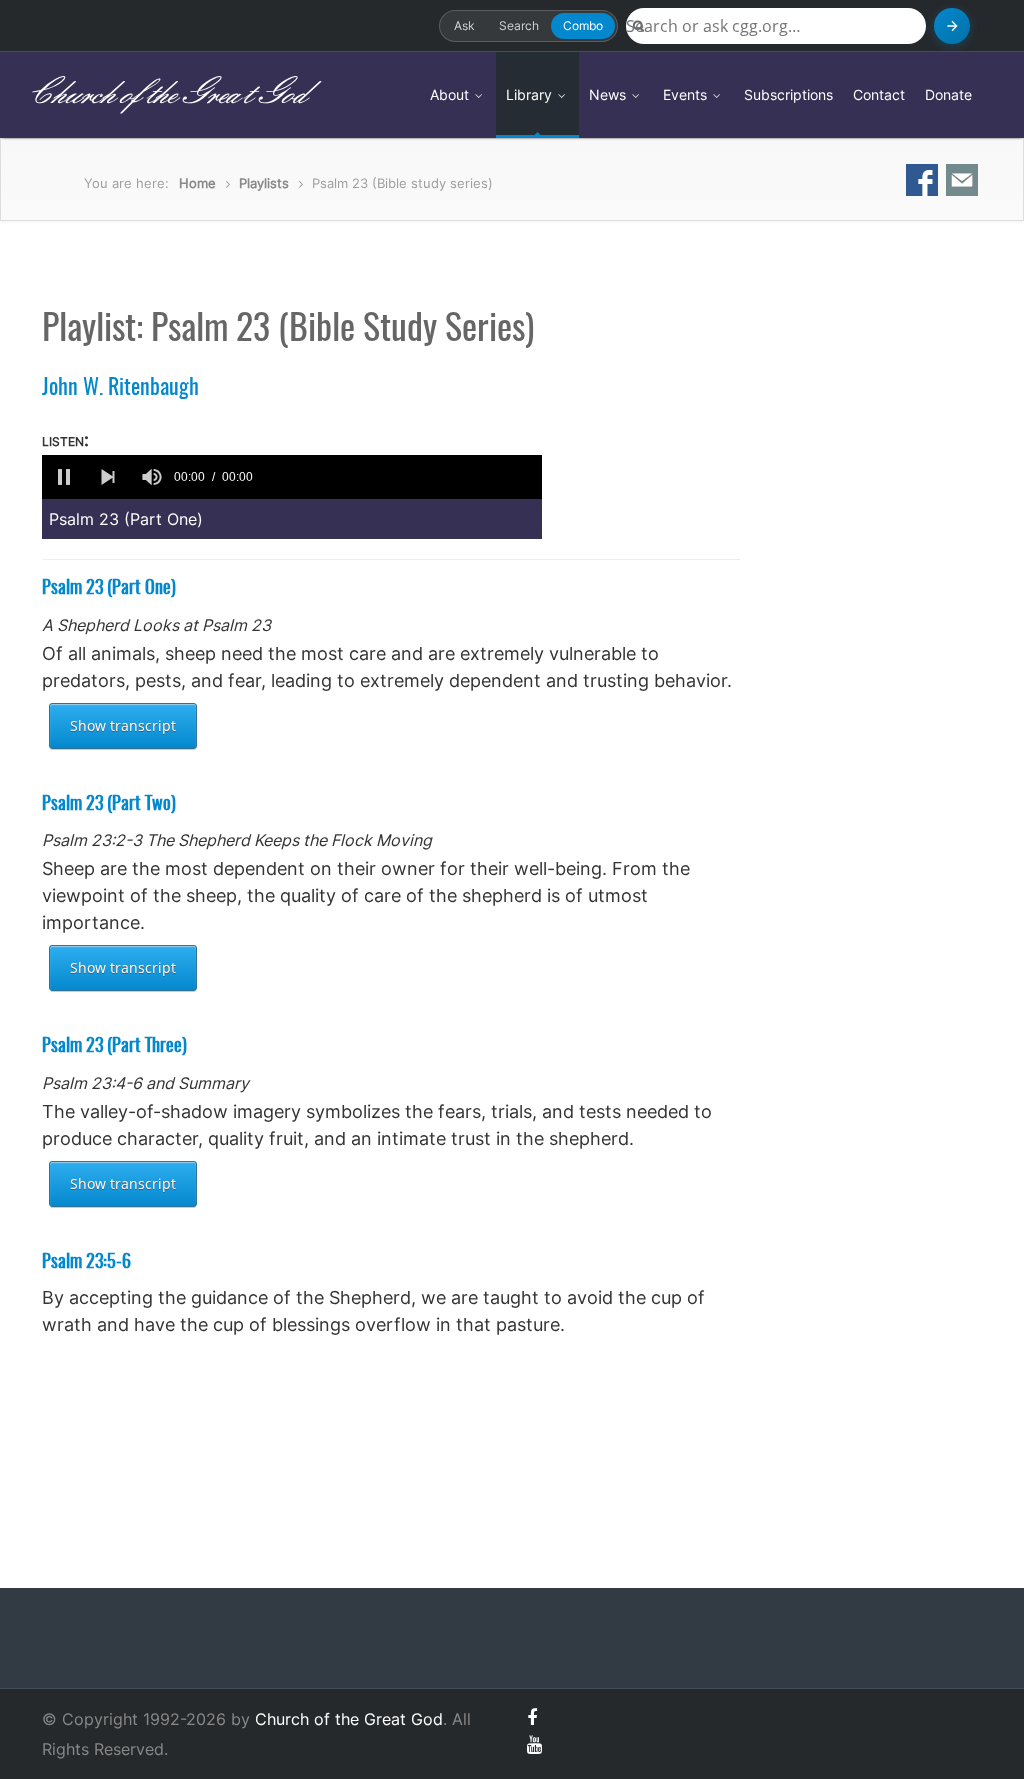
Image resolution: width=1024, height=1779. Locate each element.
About (451, 94)
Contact (879, 94)
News (609, 94)
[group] (152, 477)
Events (687, 94)
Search (519, 25)
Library (531, 94)
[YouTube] (534, 1744)
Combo (583, 25)
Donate (948, 94)
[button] (64, 477)
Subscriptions (788, 94)
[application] (292, 477)
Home (197, 183)
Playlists (264, 183)
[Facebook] (532, 1717)
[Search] (952, 26)
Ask (464, 25)
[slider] (401, 477)
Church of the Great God (166, 95)
